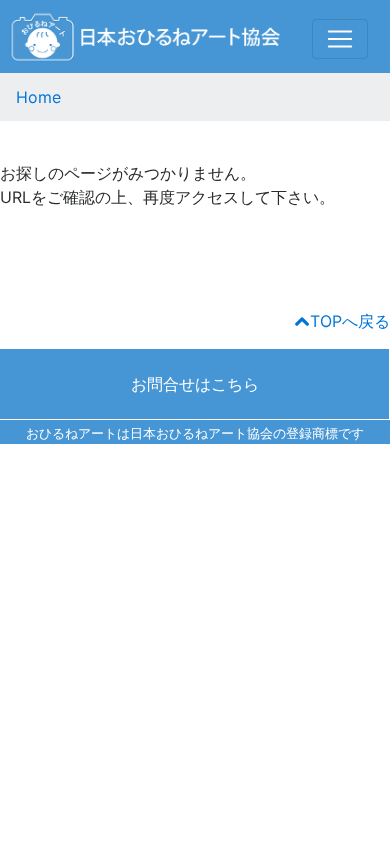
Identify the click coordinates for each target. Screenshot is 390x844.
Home (38, 97)
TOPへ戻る (350, 321)
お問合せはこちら (195, 384)
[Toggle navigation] (340, 39)
